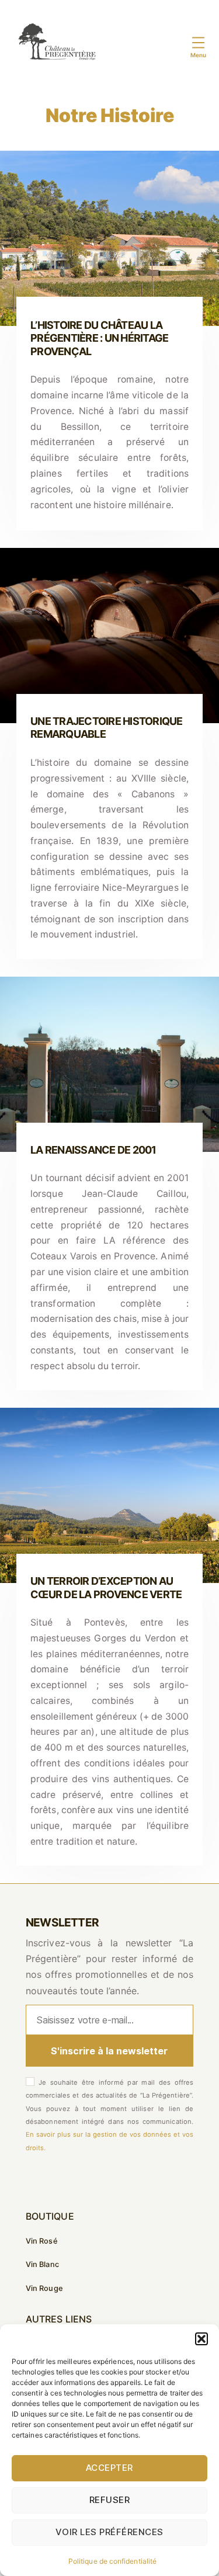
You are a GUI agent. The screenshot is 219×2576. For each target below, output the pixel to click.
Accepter (109, 2468)
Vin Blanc (42, 2265)
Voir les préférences (109, 2532)
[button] (201, 2339)
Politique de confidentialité (112, 2561)
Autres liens (59, 2319)
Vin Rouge (44, 2288)
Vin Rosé (42, 2242)
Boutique (50, 2217)
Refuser (110, 2500)
